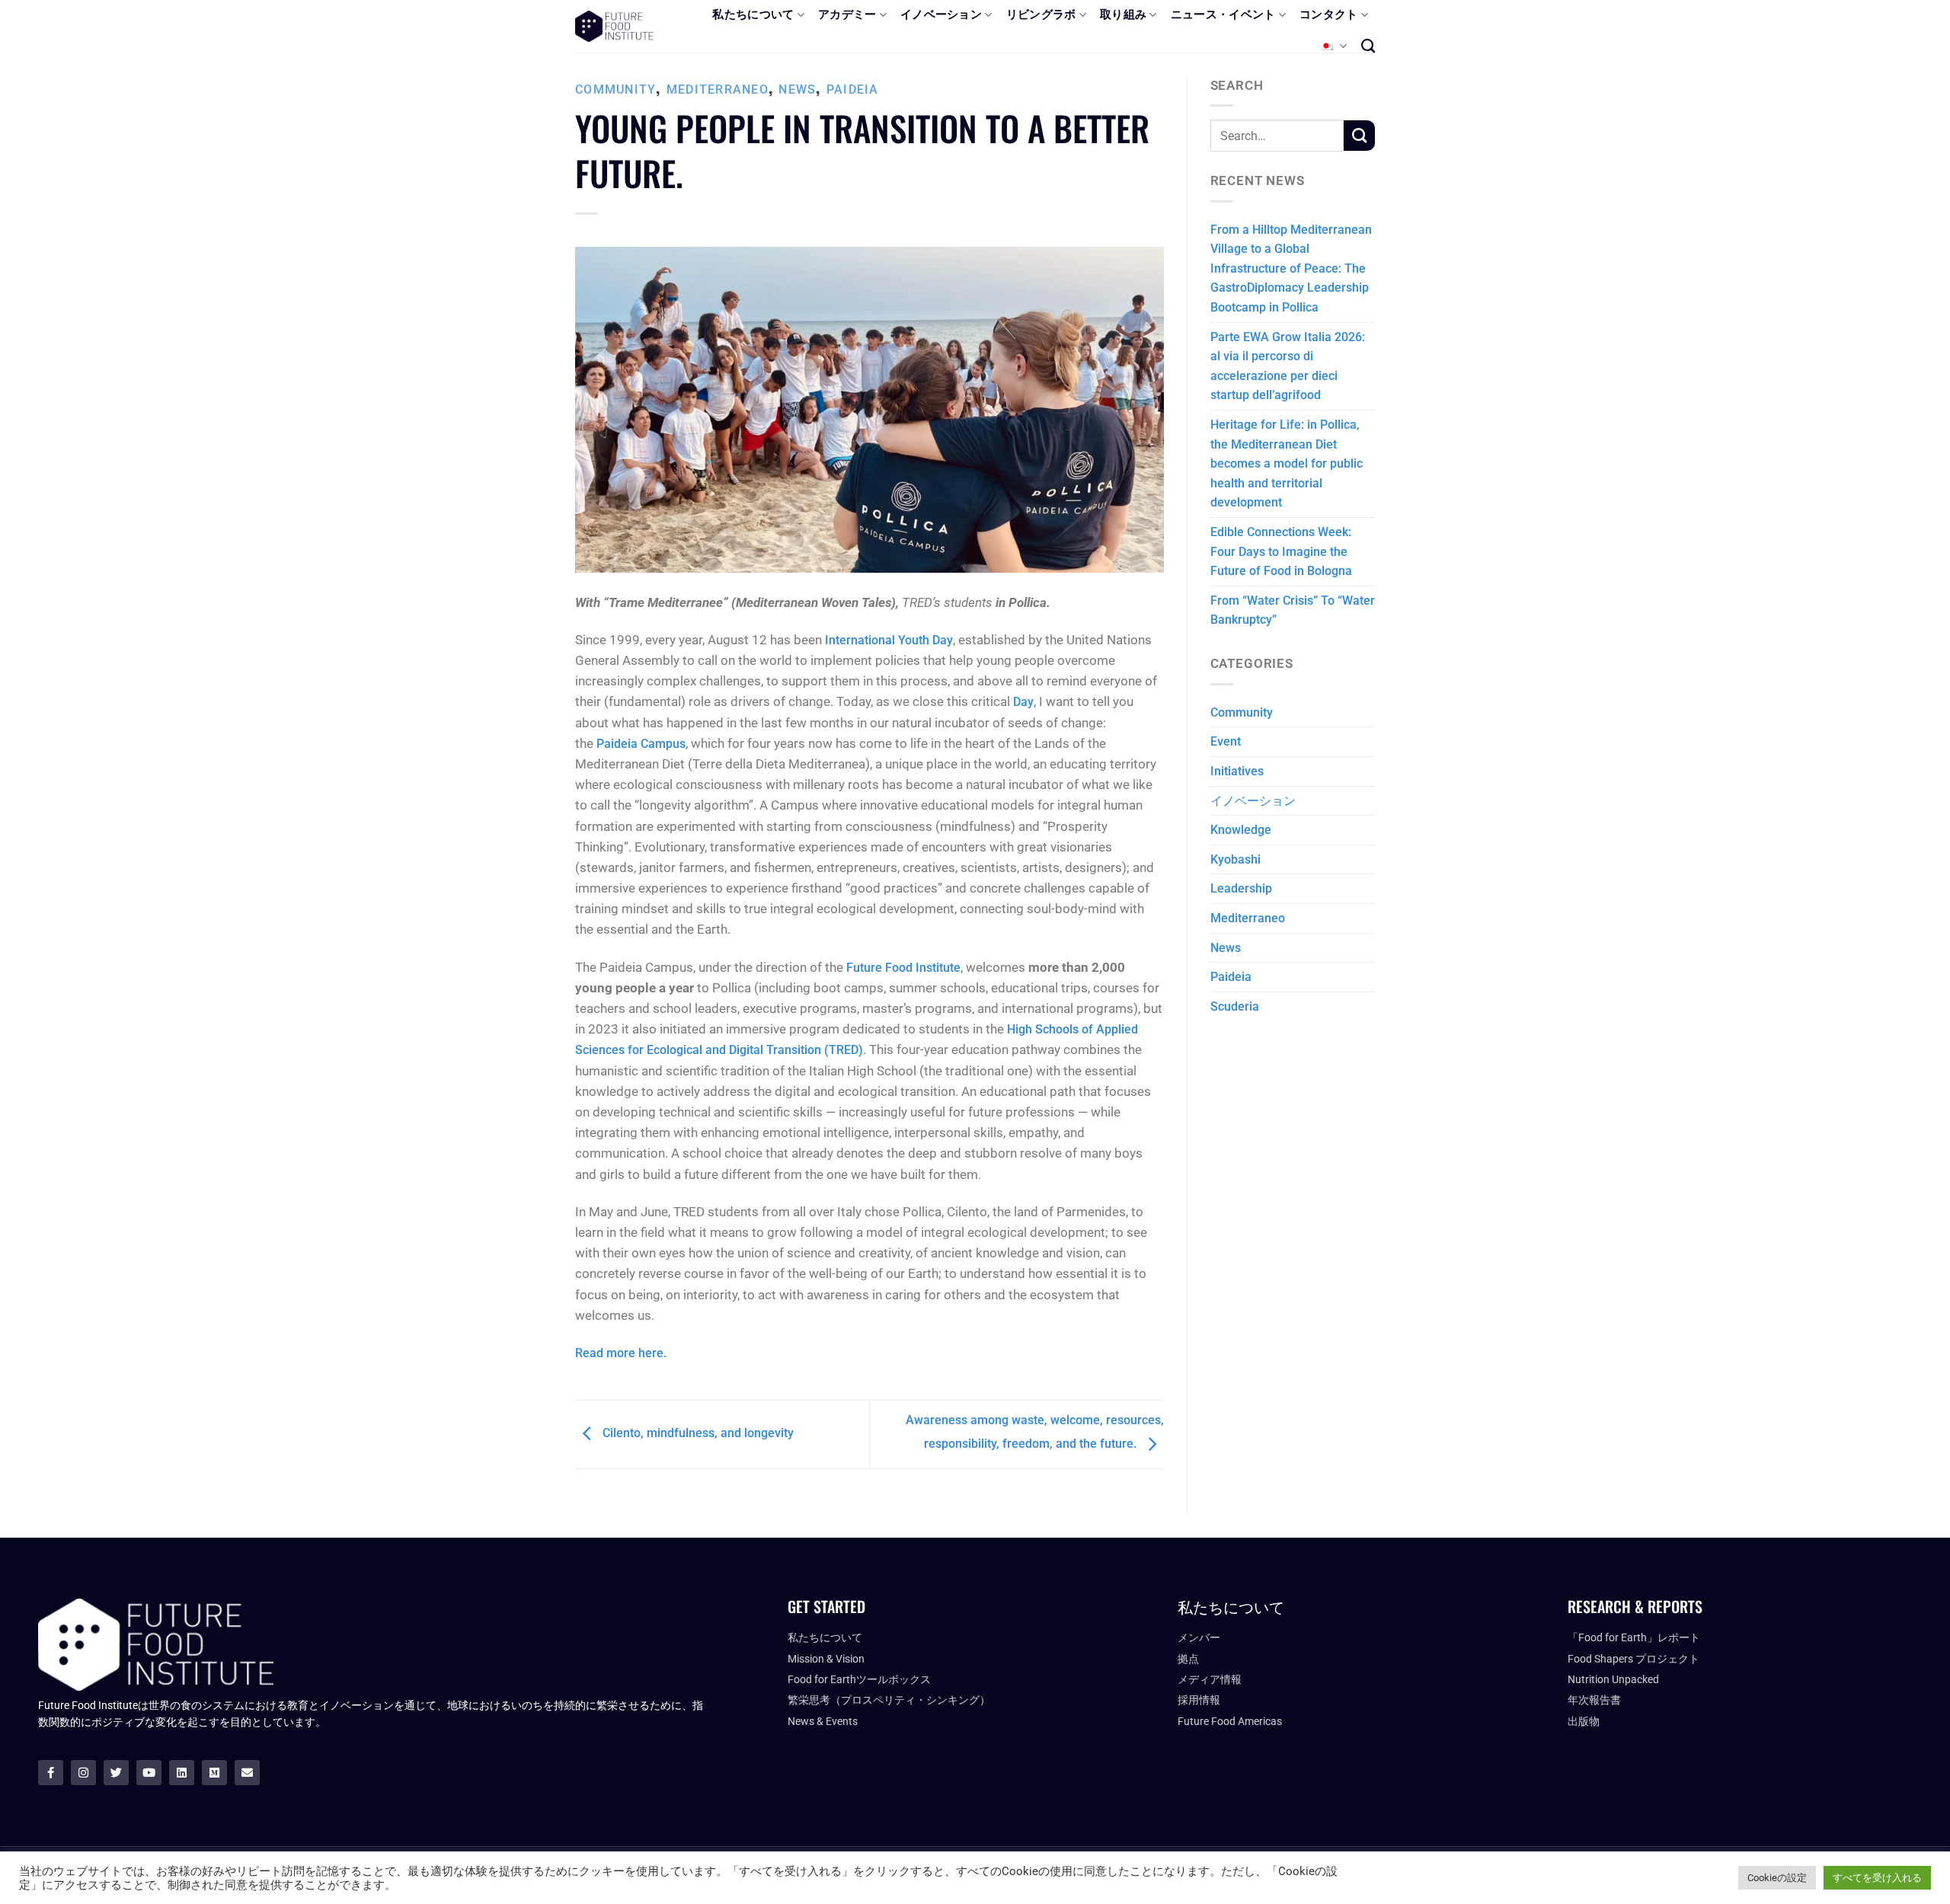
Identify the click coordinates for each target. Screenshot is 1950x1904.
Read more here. (621, 1353)
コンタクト (1329, 14)
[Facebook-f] (51, 1773)
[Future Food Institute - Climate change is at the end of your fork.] (614, 26)
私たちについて (753, 14)
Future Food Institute (903, 968)
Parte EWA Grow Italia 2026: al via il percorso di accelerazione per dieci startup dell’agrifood (1288, 366)
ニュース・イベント (1223, 14)
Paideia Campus (641, 744)
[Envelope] (247, 1773)
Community (615, 89)
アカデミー (847, 14)
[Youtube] (149, 1773)
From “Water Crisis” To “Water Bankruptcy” (1293, 610)
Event (1226, 741)
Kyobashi (1236, 859)
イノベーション (941, 14)
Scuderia (1235, 1006)
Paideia (853, 89)
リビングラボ (1041, 14)
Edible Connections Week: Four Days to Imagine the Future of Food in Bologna (1281, 551)
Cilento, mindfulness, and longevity (697, 1434)
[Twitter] (116, 1773)
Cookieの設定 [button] (1777, 1878)
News (797, 89)
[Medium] (214, 1773)
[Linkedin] (182, 1773)
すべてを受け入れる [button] (1877, 1878)
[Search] (1368, 46)
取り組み (1123, 14)
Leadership (1241, 888)
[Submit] (1359, 136)
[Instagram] (83, 1773)
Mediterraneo (718, 89)
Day (1023, 702)
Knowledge (1241, 830)
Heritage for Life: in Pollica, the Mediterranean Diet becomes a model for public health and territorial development (1287, 463)
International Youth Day (889, 640)
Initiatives (1237, 771)
